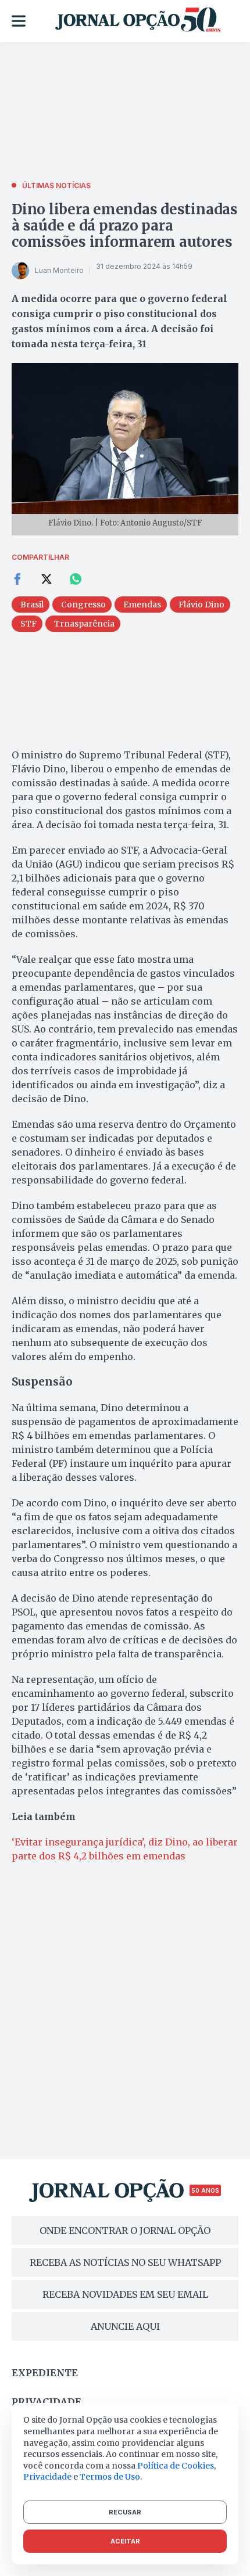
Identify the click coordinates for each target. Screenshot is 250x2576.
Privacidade (47, 2402)
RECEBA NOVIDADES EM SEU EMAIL (125, 2294)
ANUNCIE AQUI (125, 2326)
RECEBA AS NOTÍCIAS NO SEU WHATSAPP (125, 2262)
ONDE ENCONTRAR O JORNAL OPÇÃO (125, 2230)
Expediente (45, 2373)
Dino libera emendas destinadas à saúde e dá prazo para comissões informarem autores (125, 226)
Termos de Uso (110, 2477)
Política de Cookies (176, 2466)
